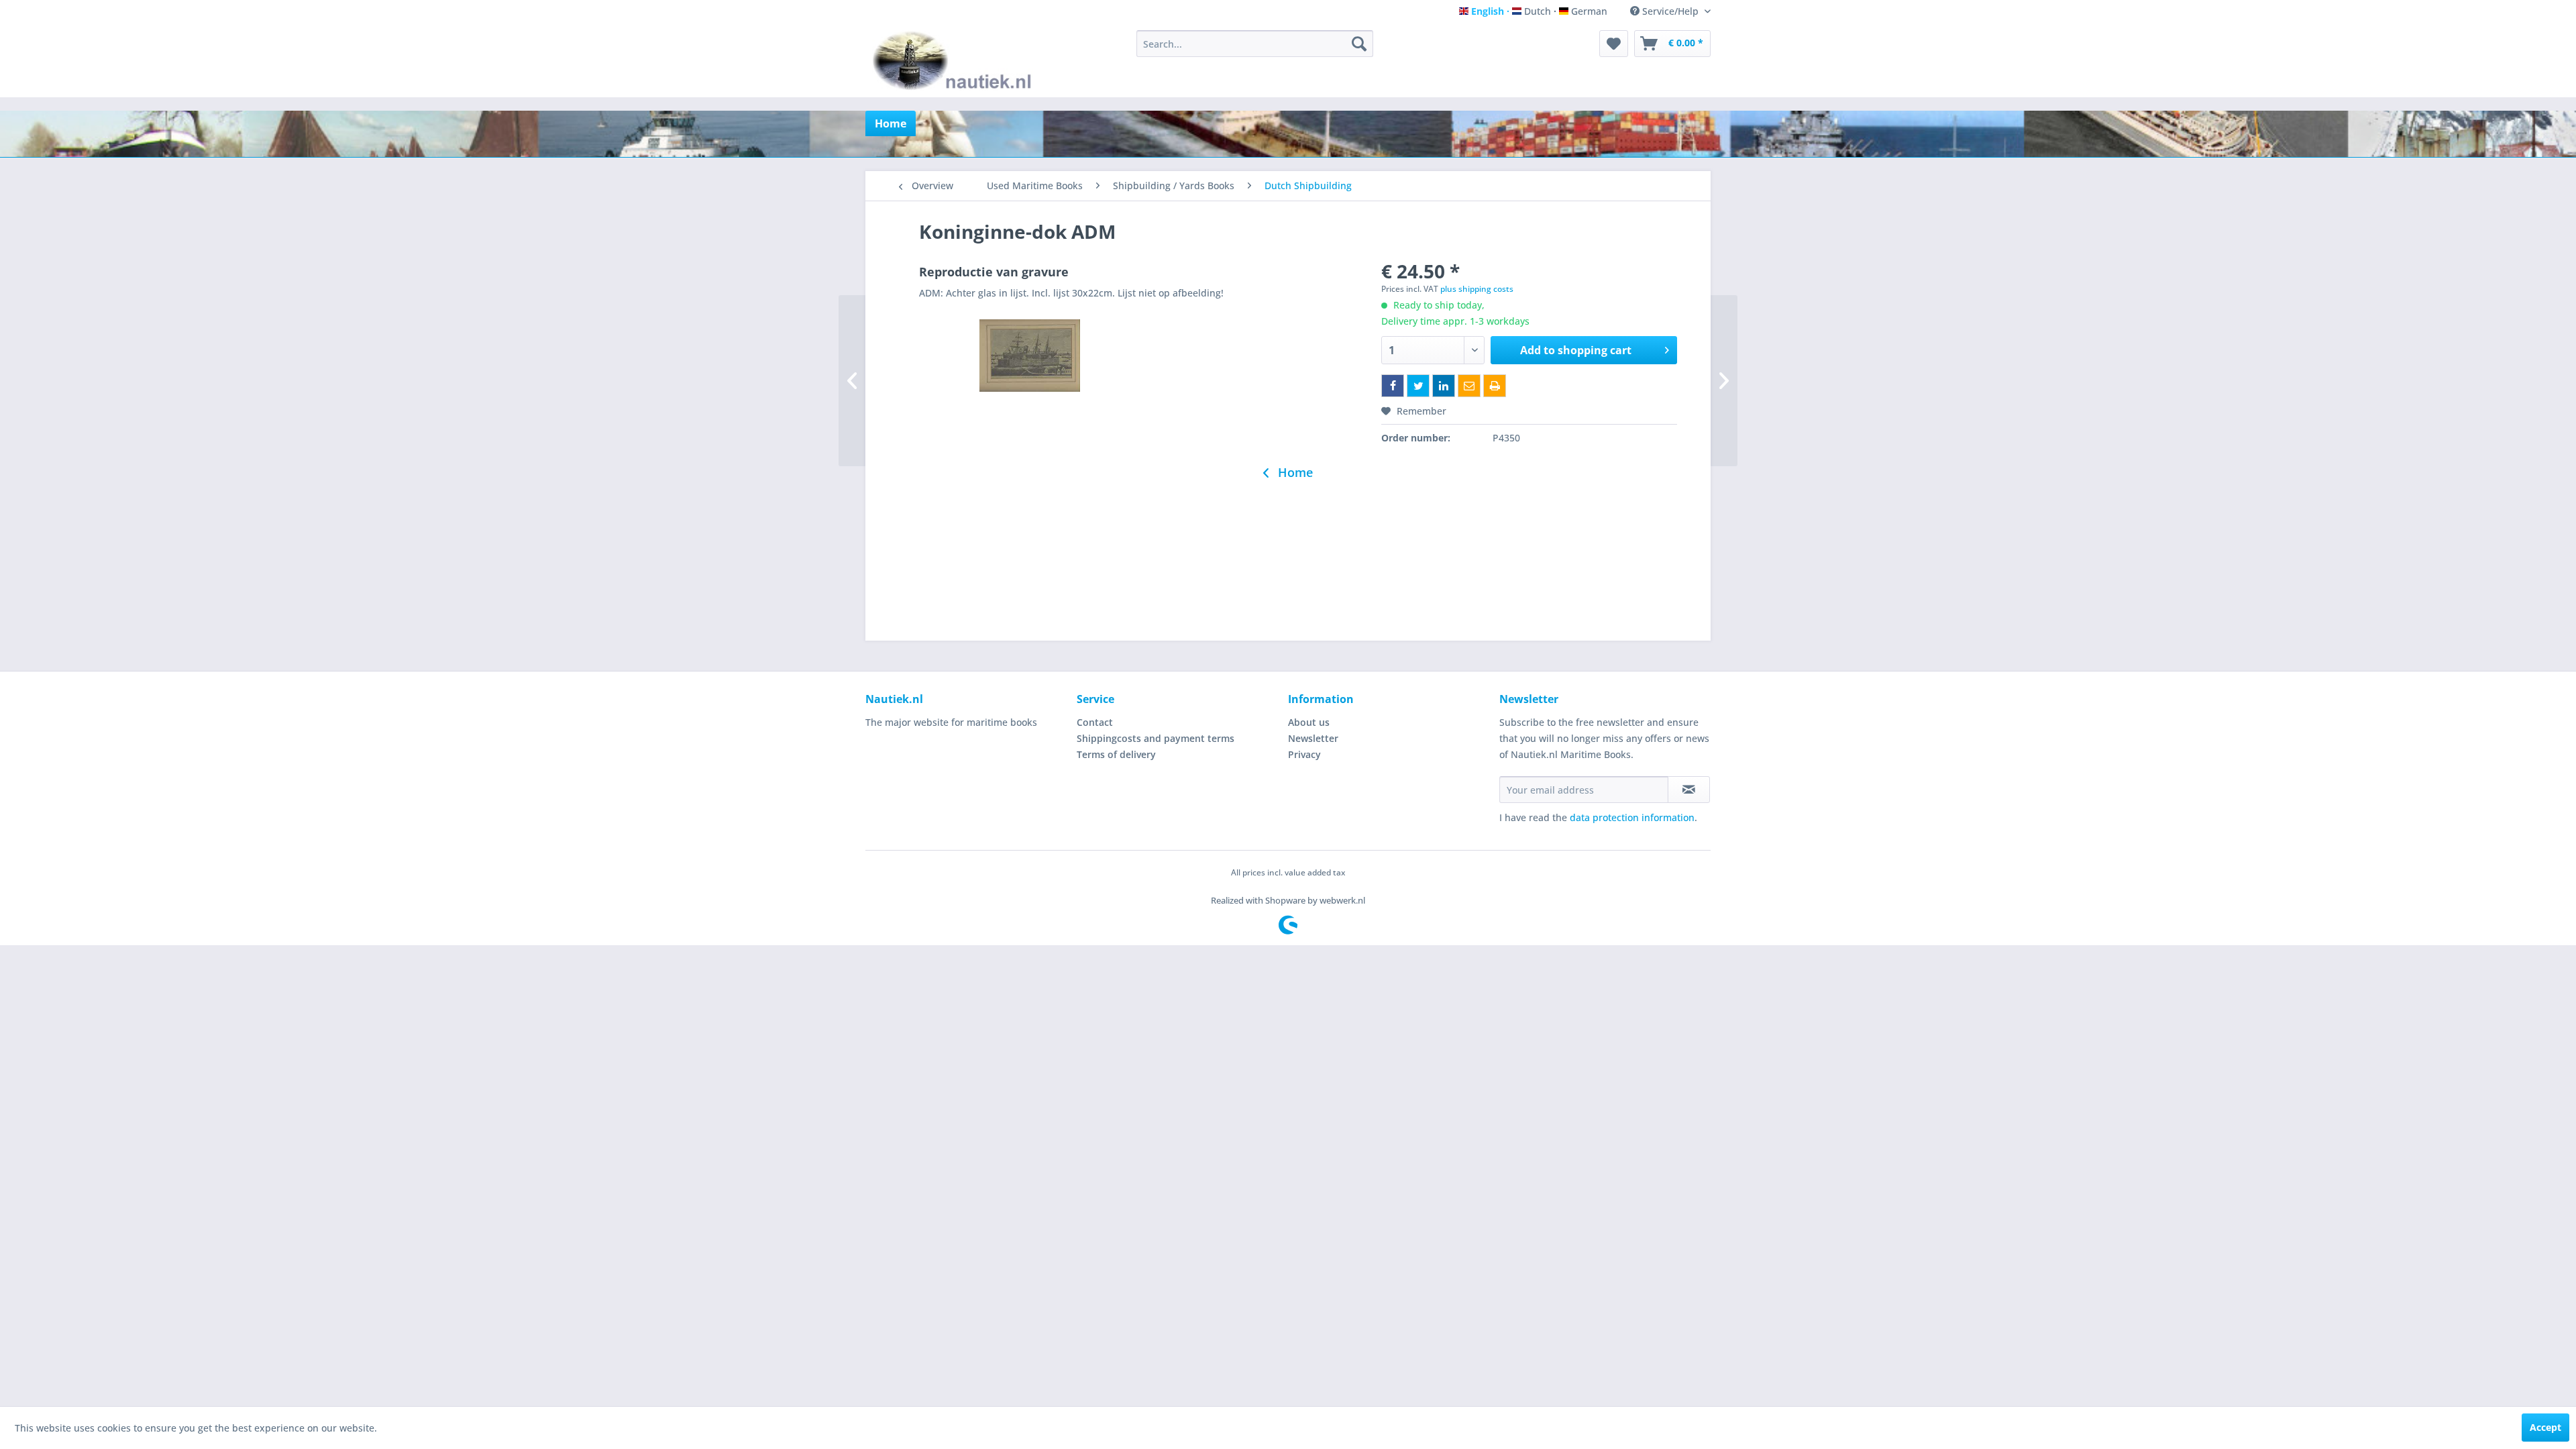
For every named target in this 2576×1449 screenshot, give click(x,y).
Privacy (1304, 754)
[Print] (1495, 386)
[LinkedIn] (1444, 386)
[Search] (1359, 44)
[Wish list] (1614, 44)
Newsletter (1313, 738)
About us (1309, 722)
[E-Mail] (1469, 386)
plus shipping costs (1477, 289)
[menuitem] (1255, 44)
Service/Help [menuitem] (1670, 11)
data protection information (1632, 817)
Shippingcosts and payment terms (1156, 738)
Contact (1095, 722)
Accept (2545, 1427)
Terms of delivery (1116, 754)
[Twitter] (1418, 386)
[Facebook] (1393, 386)
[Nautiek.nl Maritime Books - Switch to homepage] (955, 60)
